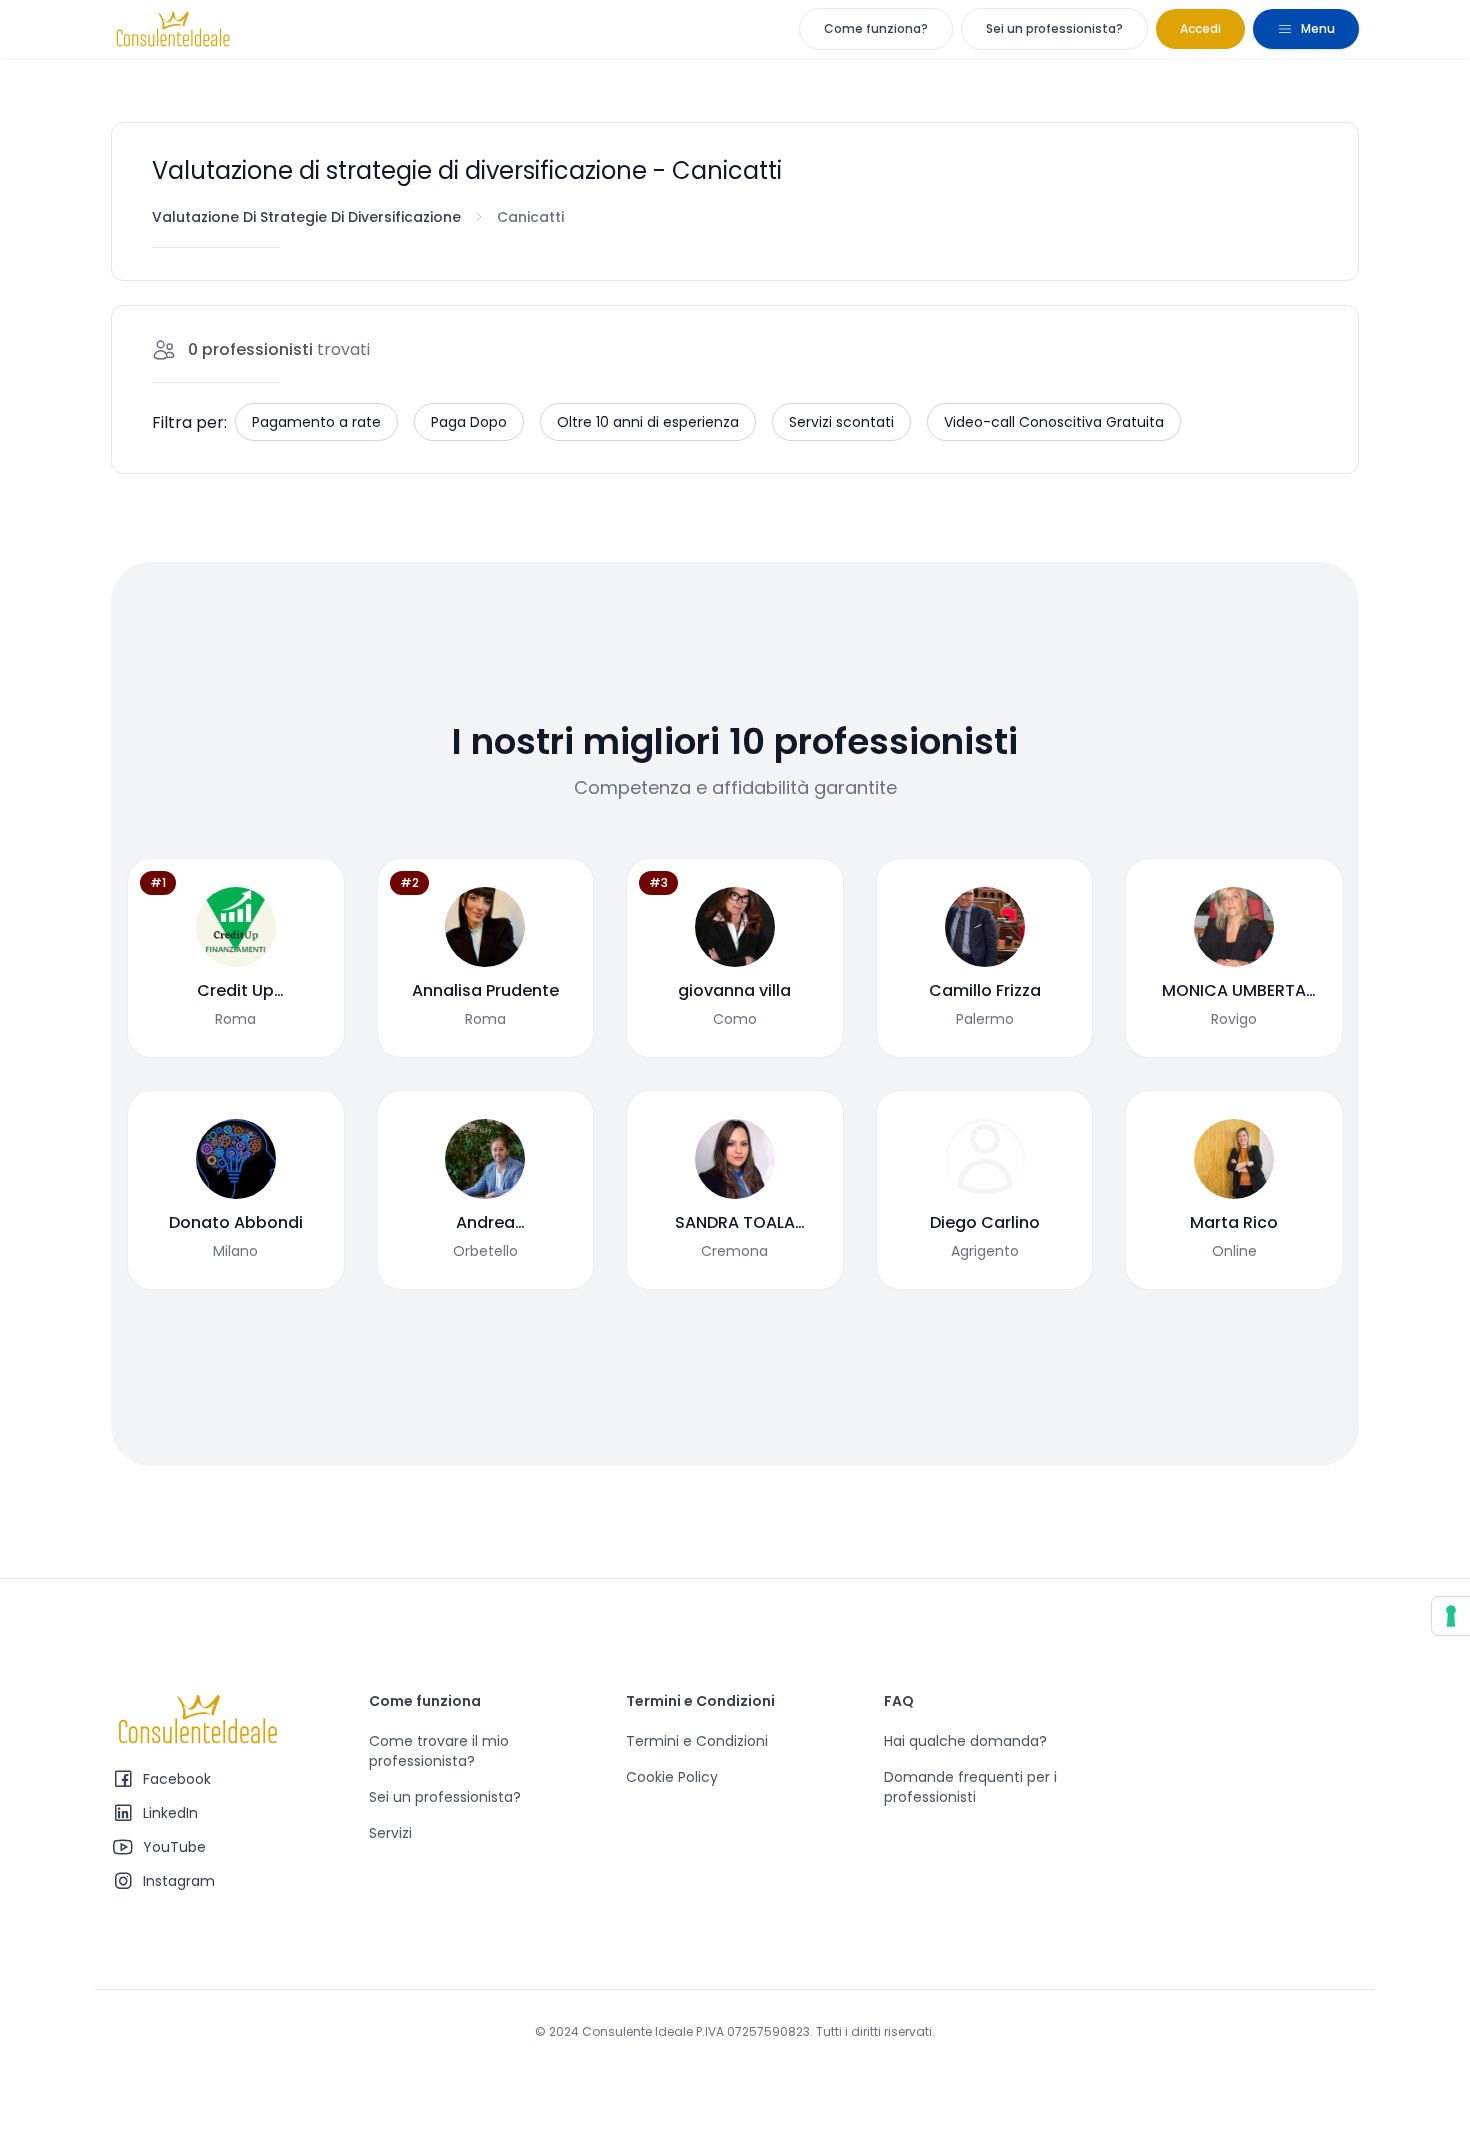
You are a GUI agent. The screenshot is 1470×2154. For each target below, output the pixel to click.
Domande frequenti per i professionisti (970, 1787)
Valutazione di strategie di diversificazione (306, 217)
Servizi (390, 1833)
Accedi (1200, 28)
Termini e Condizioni (697, 1741)
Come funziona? (876, 28)
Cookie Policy (672, 1777)
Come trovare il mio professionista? (439, 1751)
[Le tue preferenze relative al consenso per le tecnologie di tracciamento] (1451, 1616)
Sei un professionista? (1054, 28)
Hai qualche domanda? (965, 1741)
